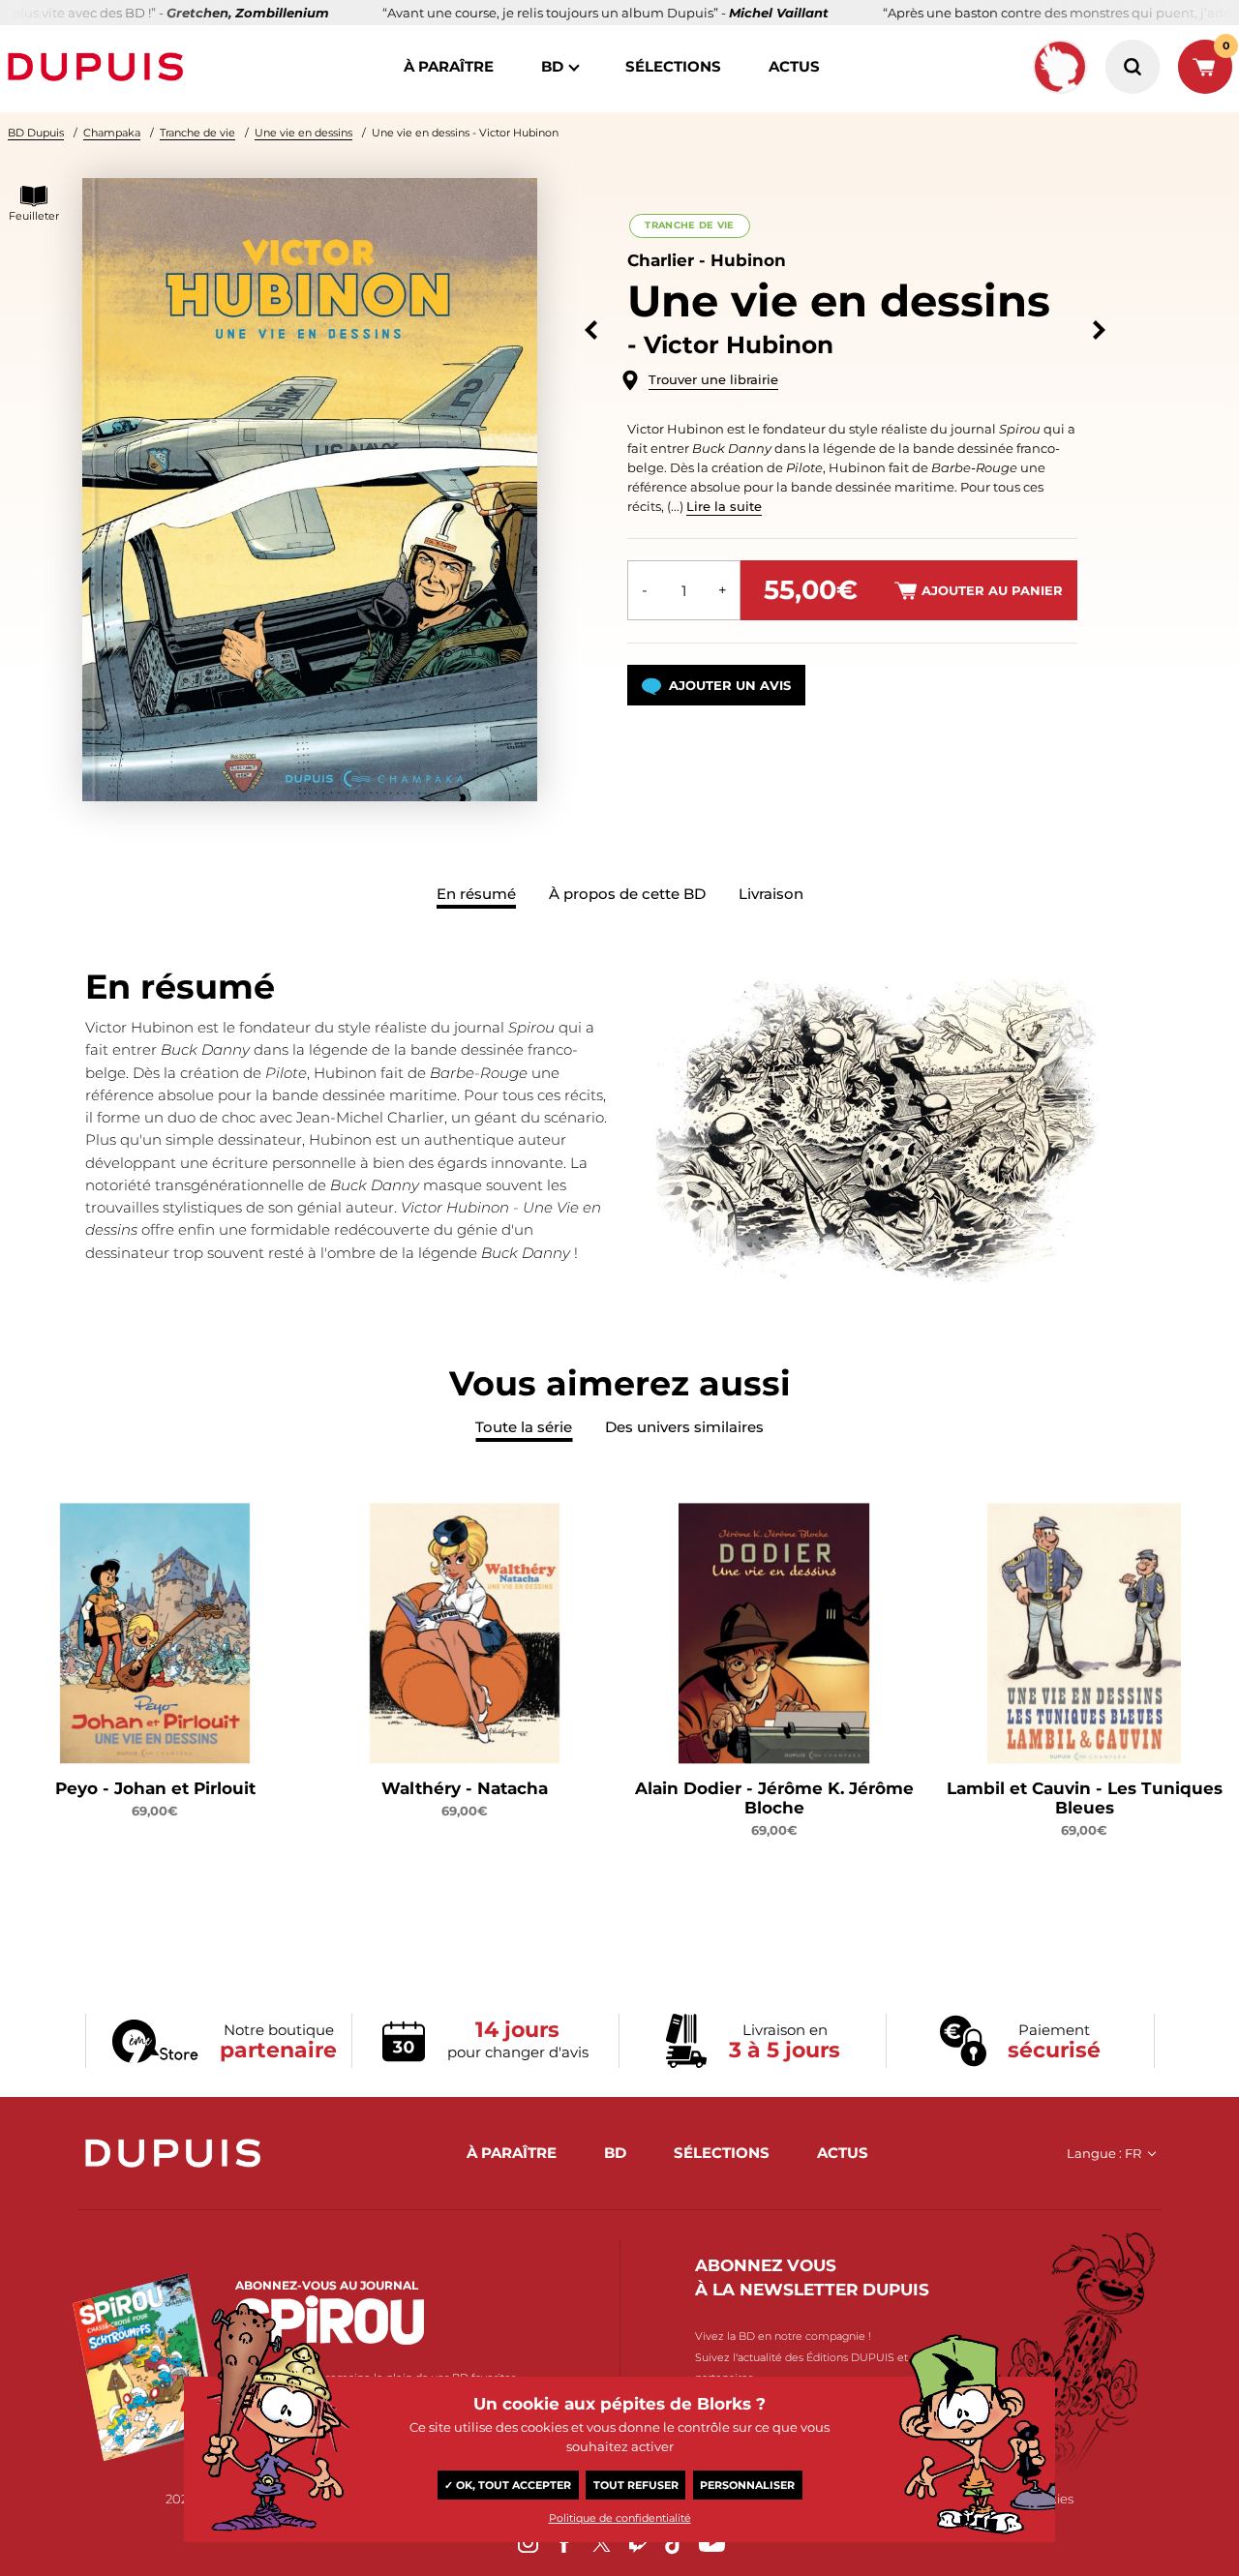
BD (552, 66)
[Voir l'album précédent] (591, 330)
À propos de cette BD (627, 894)
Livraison (771, 894)
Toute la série (524, 1427)
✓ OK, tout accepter (508, 2485)
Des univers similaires (684, 1427)
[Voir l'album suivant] (1099, 330)
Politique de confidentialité (620, 2518)
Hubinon (748, 260)
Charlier (661, 260)
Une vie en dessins (303, 133)
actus (794, 66)
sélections (673, 66)
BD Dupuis (36, 133)
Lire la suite (724, 506)
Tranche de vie (197, 133)
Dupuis (100, 67)
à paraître (449, 66)
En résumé (476, 894)
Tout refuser (636, 2485)
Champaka (112, 133)
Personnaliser (747, 2485)
